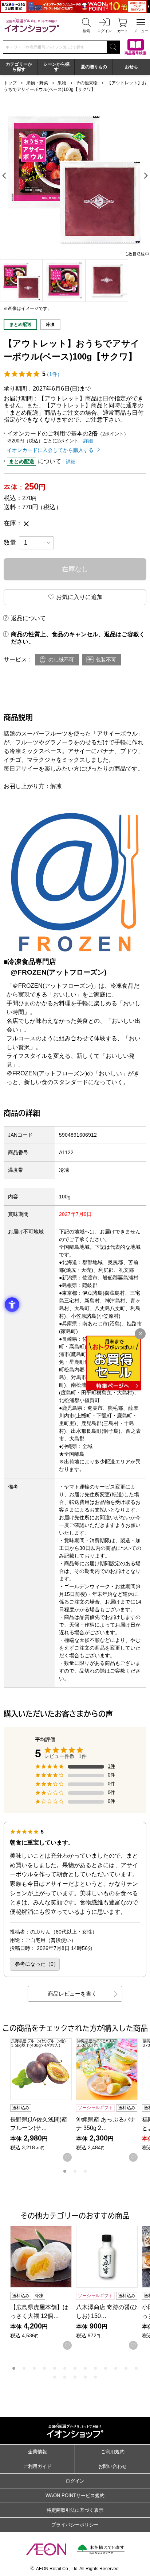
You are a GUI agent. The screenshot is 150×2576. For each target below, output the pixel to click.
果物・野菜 (37, 83)
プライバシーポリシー (75, 2525)
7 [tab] (75, 2368)
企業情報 (37, 2452)
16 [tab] (75, 2377)
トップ (10, 83)
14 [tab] (55, 2377)
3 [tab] (85, 2171)
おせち (131, 67)
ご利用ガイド (37, 2466)
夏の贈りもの (94, 67)
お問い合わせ (112, 2466)
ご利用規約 (113, 2452)
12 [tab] (126, 2368)
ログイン (75, 2481)
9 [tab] (95, 2368)
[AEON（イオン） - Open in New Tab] (46, 2549)
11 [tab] (116, 2368)
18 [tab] (95, 2377)
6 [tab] (65, 2368)
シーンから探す (56, 67)
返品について (28, 618)
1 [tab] (65, 2171)
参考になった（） (37, 1964)
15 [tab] (65, 2377)
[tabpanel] (75, 176)
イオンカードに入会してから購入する (50, 450)
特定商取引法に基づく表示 (75, 2510)
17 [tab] (85, 2377)
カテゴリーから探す (19, 67)
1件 (111, 1766)
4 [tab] (44, 2368)
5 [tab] (55, 2368)
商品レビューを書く (72, 1994)
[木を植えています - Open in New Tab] (101, 2549)
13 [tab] (136, 2368)
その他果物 (87, 83)
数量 (10, 543)
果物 (62, 83)
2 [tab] (75, 2171)
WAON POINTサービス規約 (75, 2496)
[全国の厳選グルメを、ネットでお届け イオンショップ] (32, 25)
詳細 (88, 441)
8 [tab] (85, 2368)
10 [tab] (106, 2368)
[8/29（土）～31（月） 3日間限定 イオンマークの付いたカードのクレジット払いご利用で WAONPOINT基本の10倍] (75, 6)
